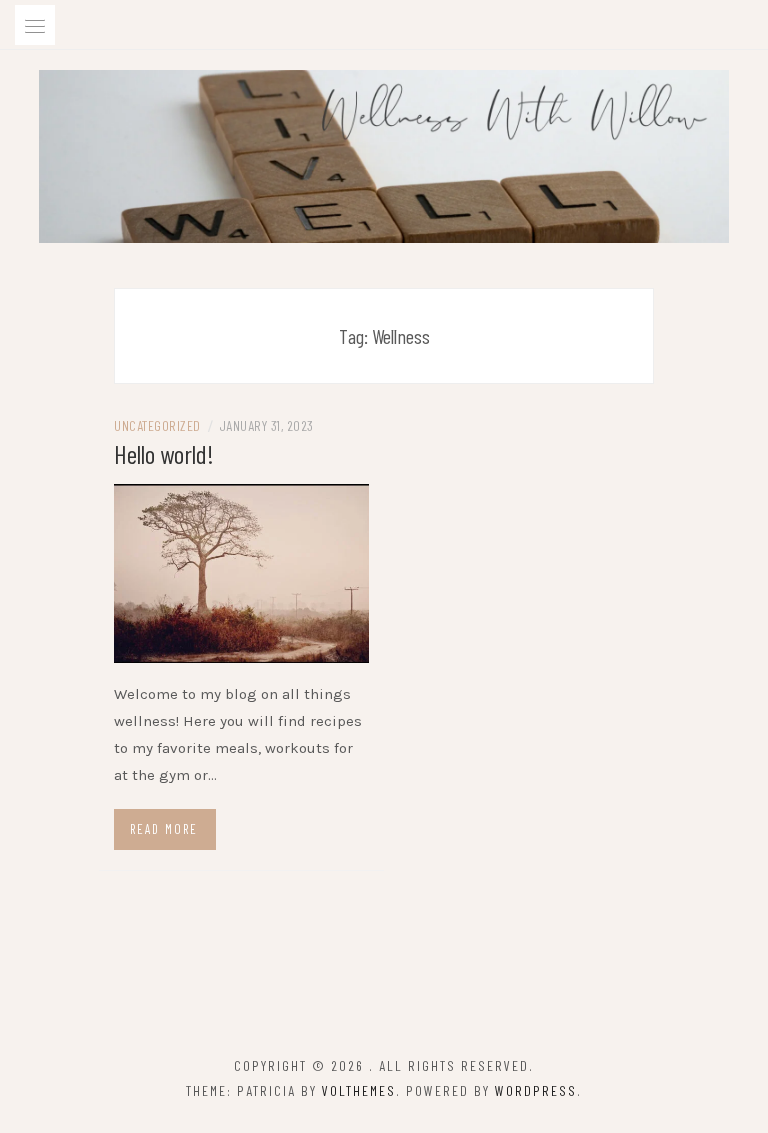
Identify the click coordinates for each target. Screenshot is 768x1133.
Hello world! (164, 453)
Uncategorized (157, 425)
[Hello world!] (241, 572)
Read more (164, 829)
